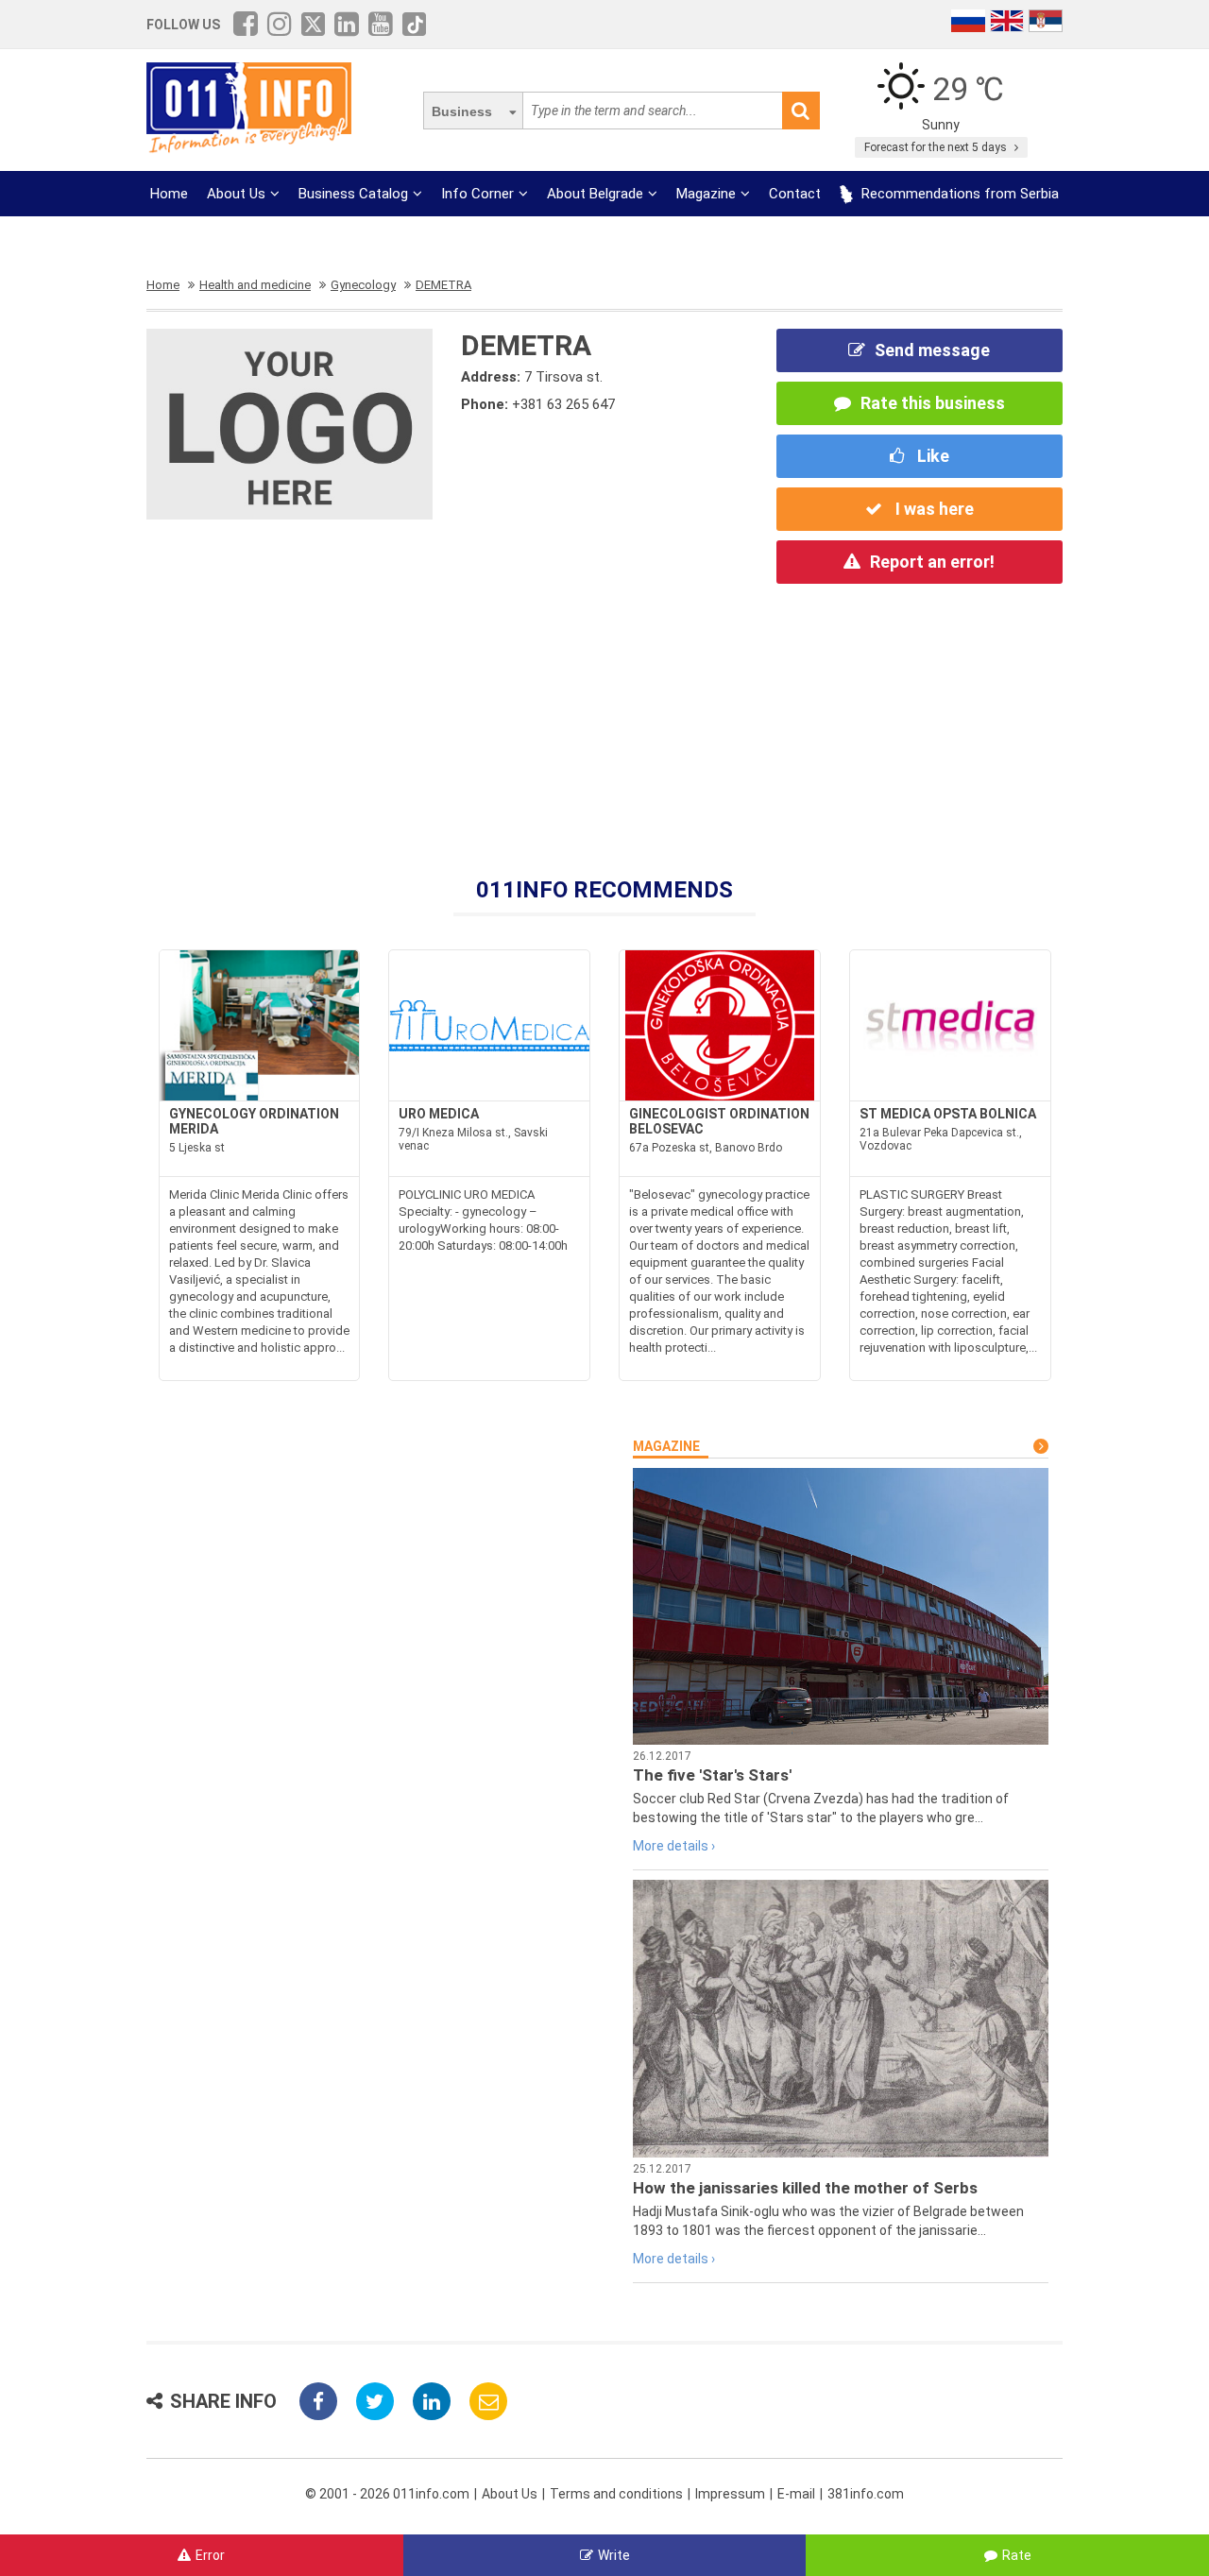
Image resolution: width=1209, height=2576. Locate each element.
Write (614, 2555)
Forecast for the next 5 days (937, 147)
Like (931, 456)
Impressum (730, 2494)
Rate (1017, 2555)
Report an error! (932, 562)
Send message (932, 350)
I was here (933, 509)
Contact (795, 194)
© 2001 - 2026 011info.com (387, 2494)
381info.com (866, 2494)
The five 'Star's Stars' (712, 1775)
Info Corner (477, 194)
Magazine (706, 194)
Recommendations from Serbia (958, 194)
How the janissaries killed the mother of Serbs (805, 2188)
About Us (236, 194)
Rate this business (933, 403)
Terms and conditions (616, 2494)
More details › (674, 1846)
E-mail (796, 2494)
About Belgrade (595, 194)
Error (210, 2555)
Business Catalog (353, 194)
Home (169, 194)
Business (462, 111)
